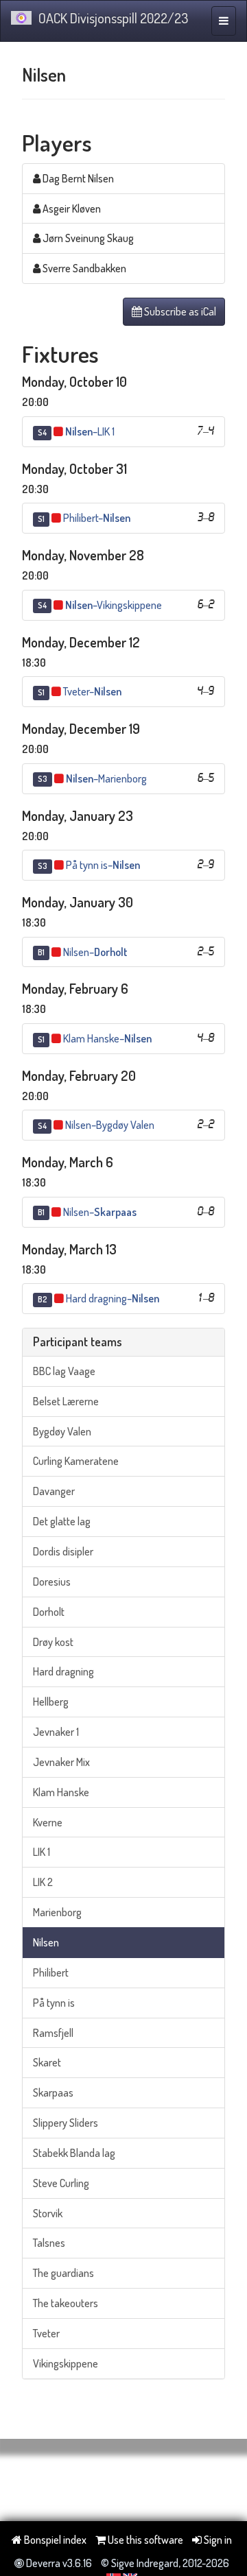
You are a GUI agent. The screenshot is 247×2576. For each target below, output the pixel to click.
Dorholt (49, 1612)
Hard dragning (63, 1671)
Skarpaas (53, 2092)
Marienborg (57, 1912)
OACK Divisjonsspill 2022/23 (113, 18)
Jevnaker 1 (56, 1732)
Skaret (47, 2062)
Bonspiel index (54, 2540)
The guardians (63, 2273)
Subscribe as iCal (179, 311)
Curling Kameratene (76, 1461)
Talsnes (49, 2243)
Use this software (144, 2540)
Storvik (48, 2213)
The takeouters (66, 2303)
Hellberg (51, 1702)
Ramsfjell (53, 2033)
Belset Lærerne (66, 1401)
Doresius (52, 1582)
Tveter (46, 2333)
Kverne (48, 1822)
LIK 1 (42, 1852)
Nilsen (46, 1942)
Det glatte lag (62, 1521)
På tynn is (54, 2003)
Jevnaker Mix (61, 1762)
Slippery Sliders (66, 2123)
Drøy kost (53, 1642)
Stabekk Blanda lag (74, 2153)
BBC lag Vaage (64, 1371)
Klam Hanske (61, 1792)
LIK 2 (43, 1882)
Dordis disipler (63, 1551)
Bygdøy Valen (62, 1431)
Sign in (217, 2540)
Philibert (51, 1972)
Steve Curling (61, 2183)
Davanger (54, 1491)
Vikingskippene (66, 2363)
